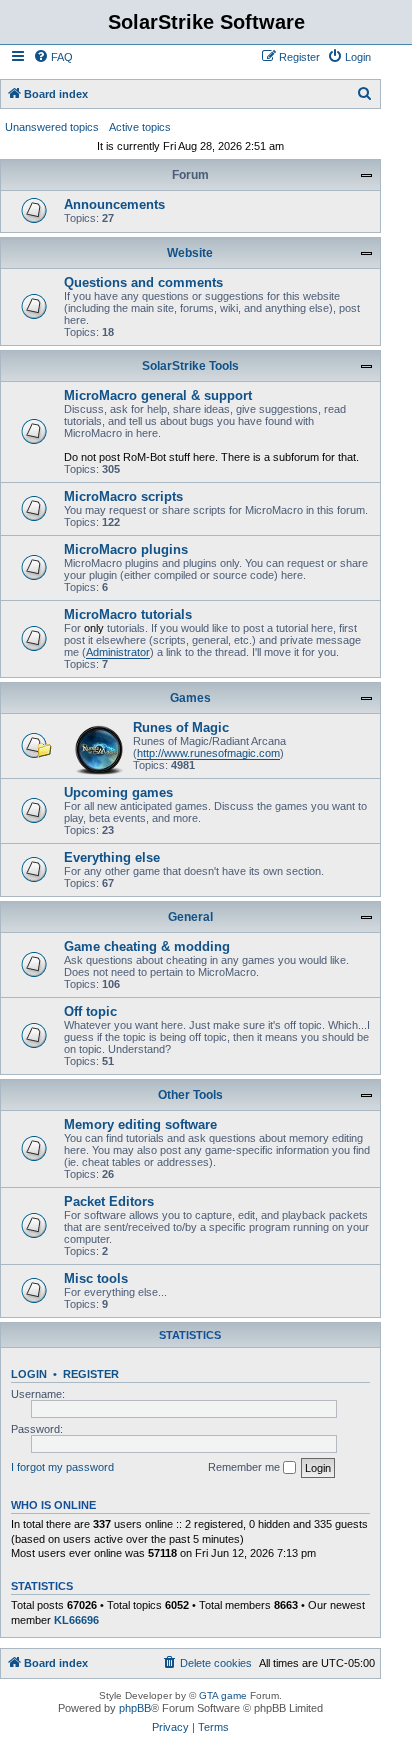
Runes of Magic (181, 727)
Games (190, 698)
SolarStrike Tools (190, 366)
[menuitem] (53, 57)
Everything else (112, 857)
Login (29, 1374)
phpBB (135, 1708)
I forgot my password (62, 1467)
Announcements (114, 204)
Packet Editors (109, 1201)
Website (190, 253)
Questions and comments (143, 282)
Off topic (90, 1011)
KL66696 (76, 1620)
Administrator (118, 652)
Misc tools (96, 1278)
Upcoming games (118, 792)
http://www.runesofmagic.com (208, 753)
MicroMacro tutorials (128, 614)
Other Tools (190, 1095)
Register (91, 1374)
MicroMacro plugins (126, 549)
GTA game (223, 1695)
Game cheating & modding (147, 946)
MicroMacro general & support (158, 395)
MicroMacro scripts (123, 496)
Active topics (140, 127)
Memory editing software (140, 1124)
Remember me (245, 1467)
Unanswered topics (52, 127)
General (190, 917)
